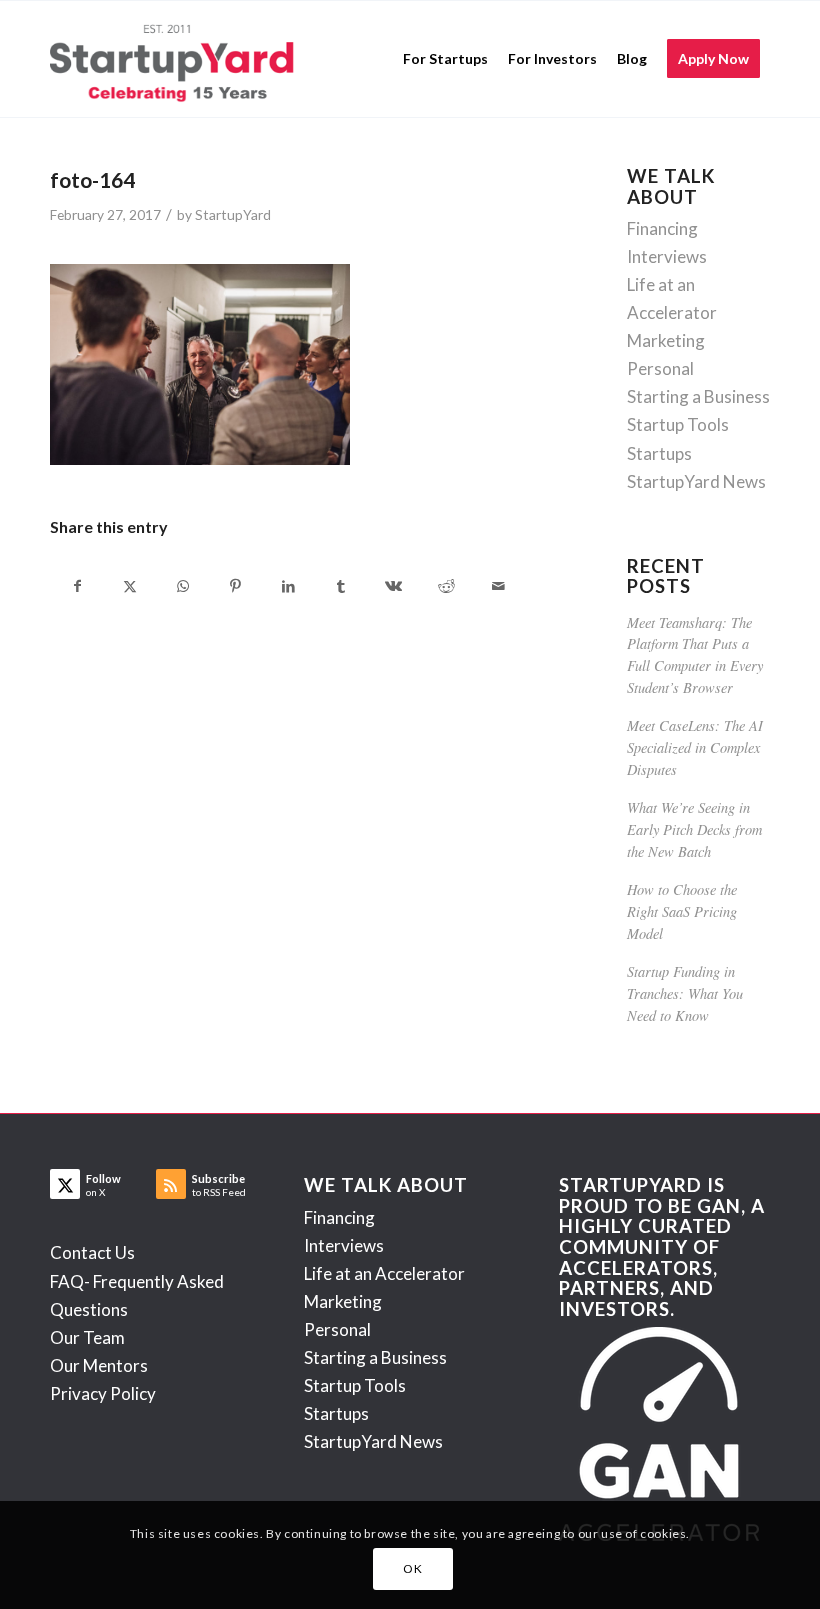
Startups (659, 453)
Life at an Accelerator (384, 1273)
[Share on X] (131, 586)
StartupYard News (696, 481)
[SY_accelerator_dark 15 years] (176, 59)
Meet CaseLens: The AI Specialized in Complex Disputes (695, 747)
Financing (662, 228)
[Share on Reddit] (446, 586)
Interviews (667, 256)
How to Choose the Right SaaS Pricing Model (682, 911)
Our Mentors (99, 1365)
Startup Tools (678, 424)
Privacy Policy (103, 1393)
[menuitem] (445, 59)
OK (412, 1568)
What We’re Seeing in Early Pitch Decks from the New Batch (694, 829)
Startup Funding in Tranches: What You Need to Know (685, 993)
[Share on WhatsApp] (183, 586)
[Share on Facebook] (77, 586)
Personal (660, 368)
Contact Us (92, 1252)
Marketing (666, 340)
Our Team (87, 1337)
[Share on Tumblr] (341, 586)
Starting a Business (698, 396)
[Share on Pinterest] (236, 586)
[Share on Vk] (394, 586)
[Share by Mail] (499, 586)
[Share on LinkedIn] (288, 586)
